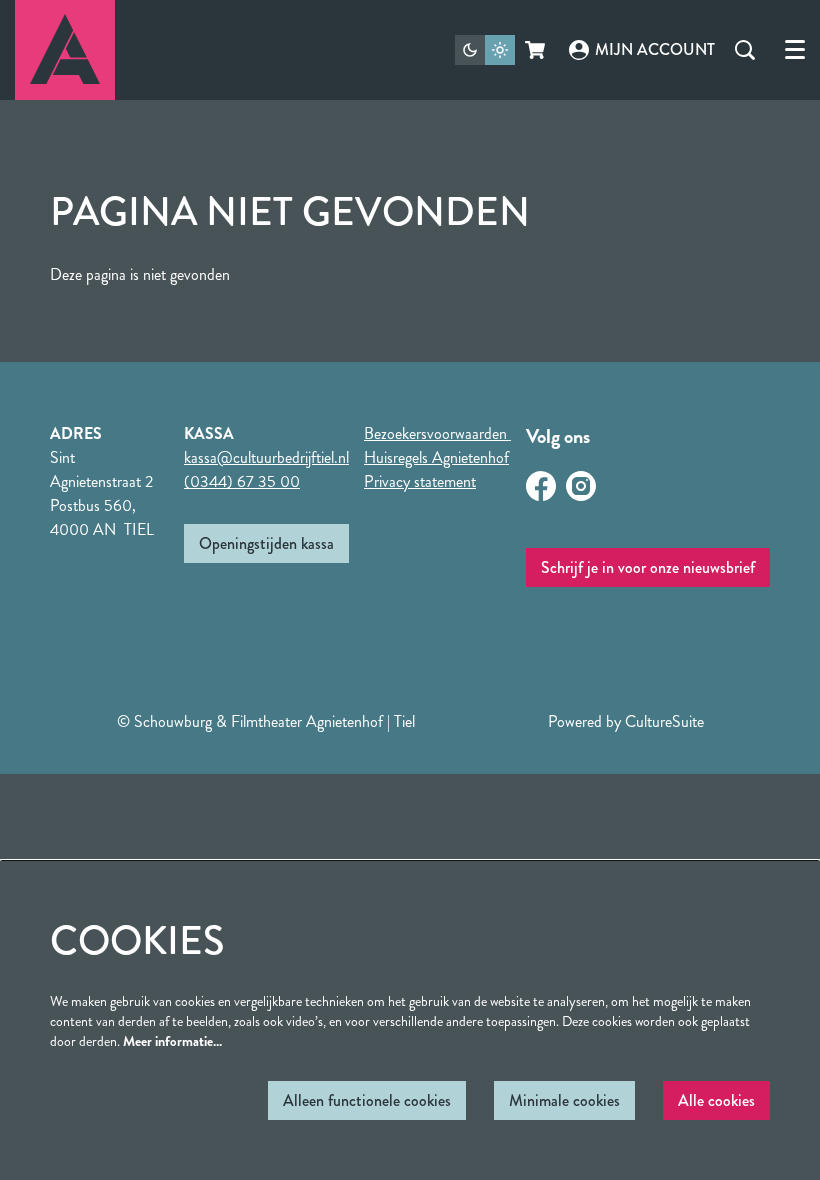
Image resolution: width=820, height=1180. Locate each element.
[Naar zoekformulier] (745, 50)
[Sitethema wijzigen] (485, 50)
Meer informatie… (172, 1041)
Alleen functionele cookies (367, 1100)
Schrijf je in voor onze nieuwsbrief (648, 567)
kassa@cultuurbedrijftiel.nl (266, 457)
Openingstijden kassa (266, 543)
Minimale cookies (564, 1100)
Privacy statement (420, 481)
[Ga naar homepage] (65, 50)
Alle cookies (716, 1100)
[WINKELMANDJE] (536, 50)
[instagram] (581, 486)
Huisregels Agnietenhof (436, 457)
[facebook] (541, 486)
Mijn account (655, 49)
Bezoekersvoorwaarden (437, 433)
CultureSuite (664, 721)
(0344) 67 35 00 (242, 481)
